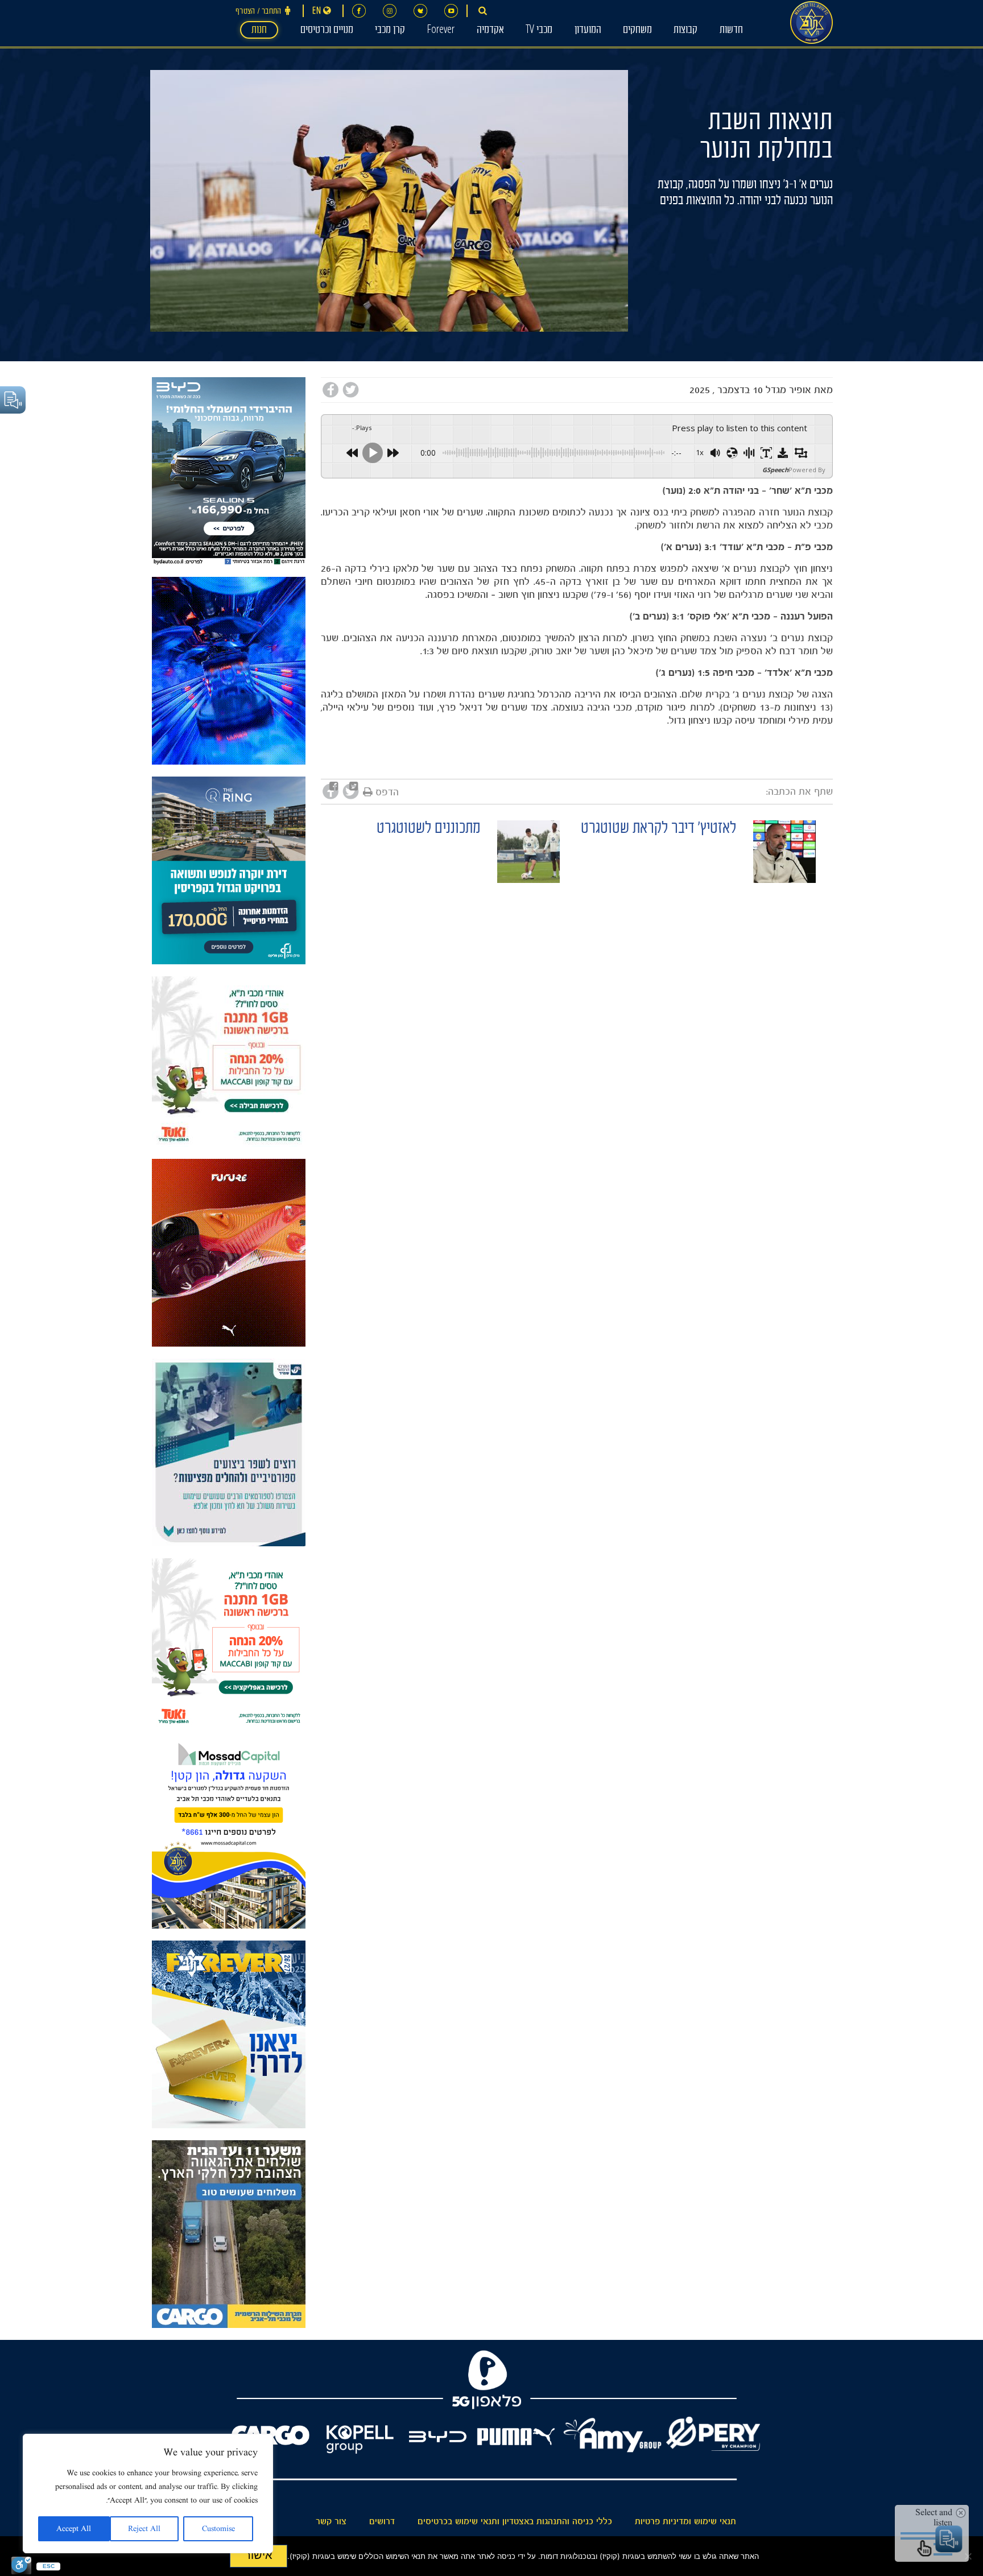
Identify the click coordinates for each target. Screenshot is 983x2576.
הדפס (387, 792)
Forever (441, 31)
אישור (259, 2555)
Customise (218, 2529)
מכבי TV (539, 31)
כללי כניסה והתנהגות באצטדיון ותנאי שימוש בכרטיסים (515, 2521)
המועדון (588, 31)
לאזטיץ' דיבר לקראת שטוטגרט (658, 830)
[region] (148, 2494)
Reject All (144, 2529)
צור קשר (331, 2521)
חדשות (731, 31)
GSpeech (775, 470)
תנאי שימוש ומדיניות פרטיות (685, 2521)
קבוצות (685, 31)
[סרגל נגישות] (21, 2565)
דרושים (382, 2521)
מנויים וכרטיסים (327, 31)
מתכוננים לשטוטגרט (428, 830)
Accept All (74, 2529)
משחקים (637, 31)
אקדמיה (490, 31)
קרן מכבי (390, 31)
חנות (259, 31)
